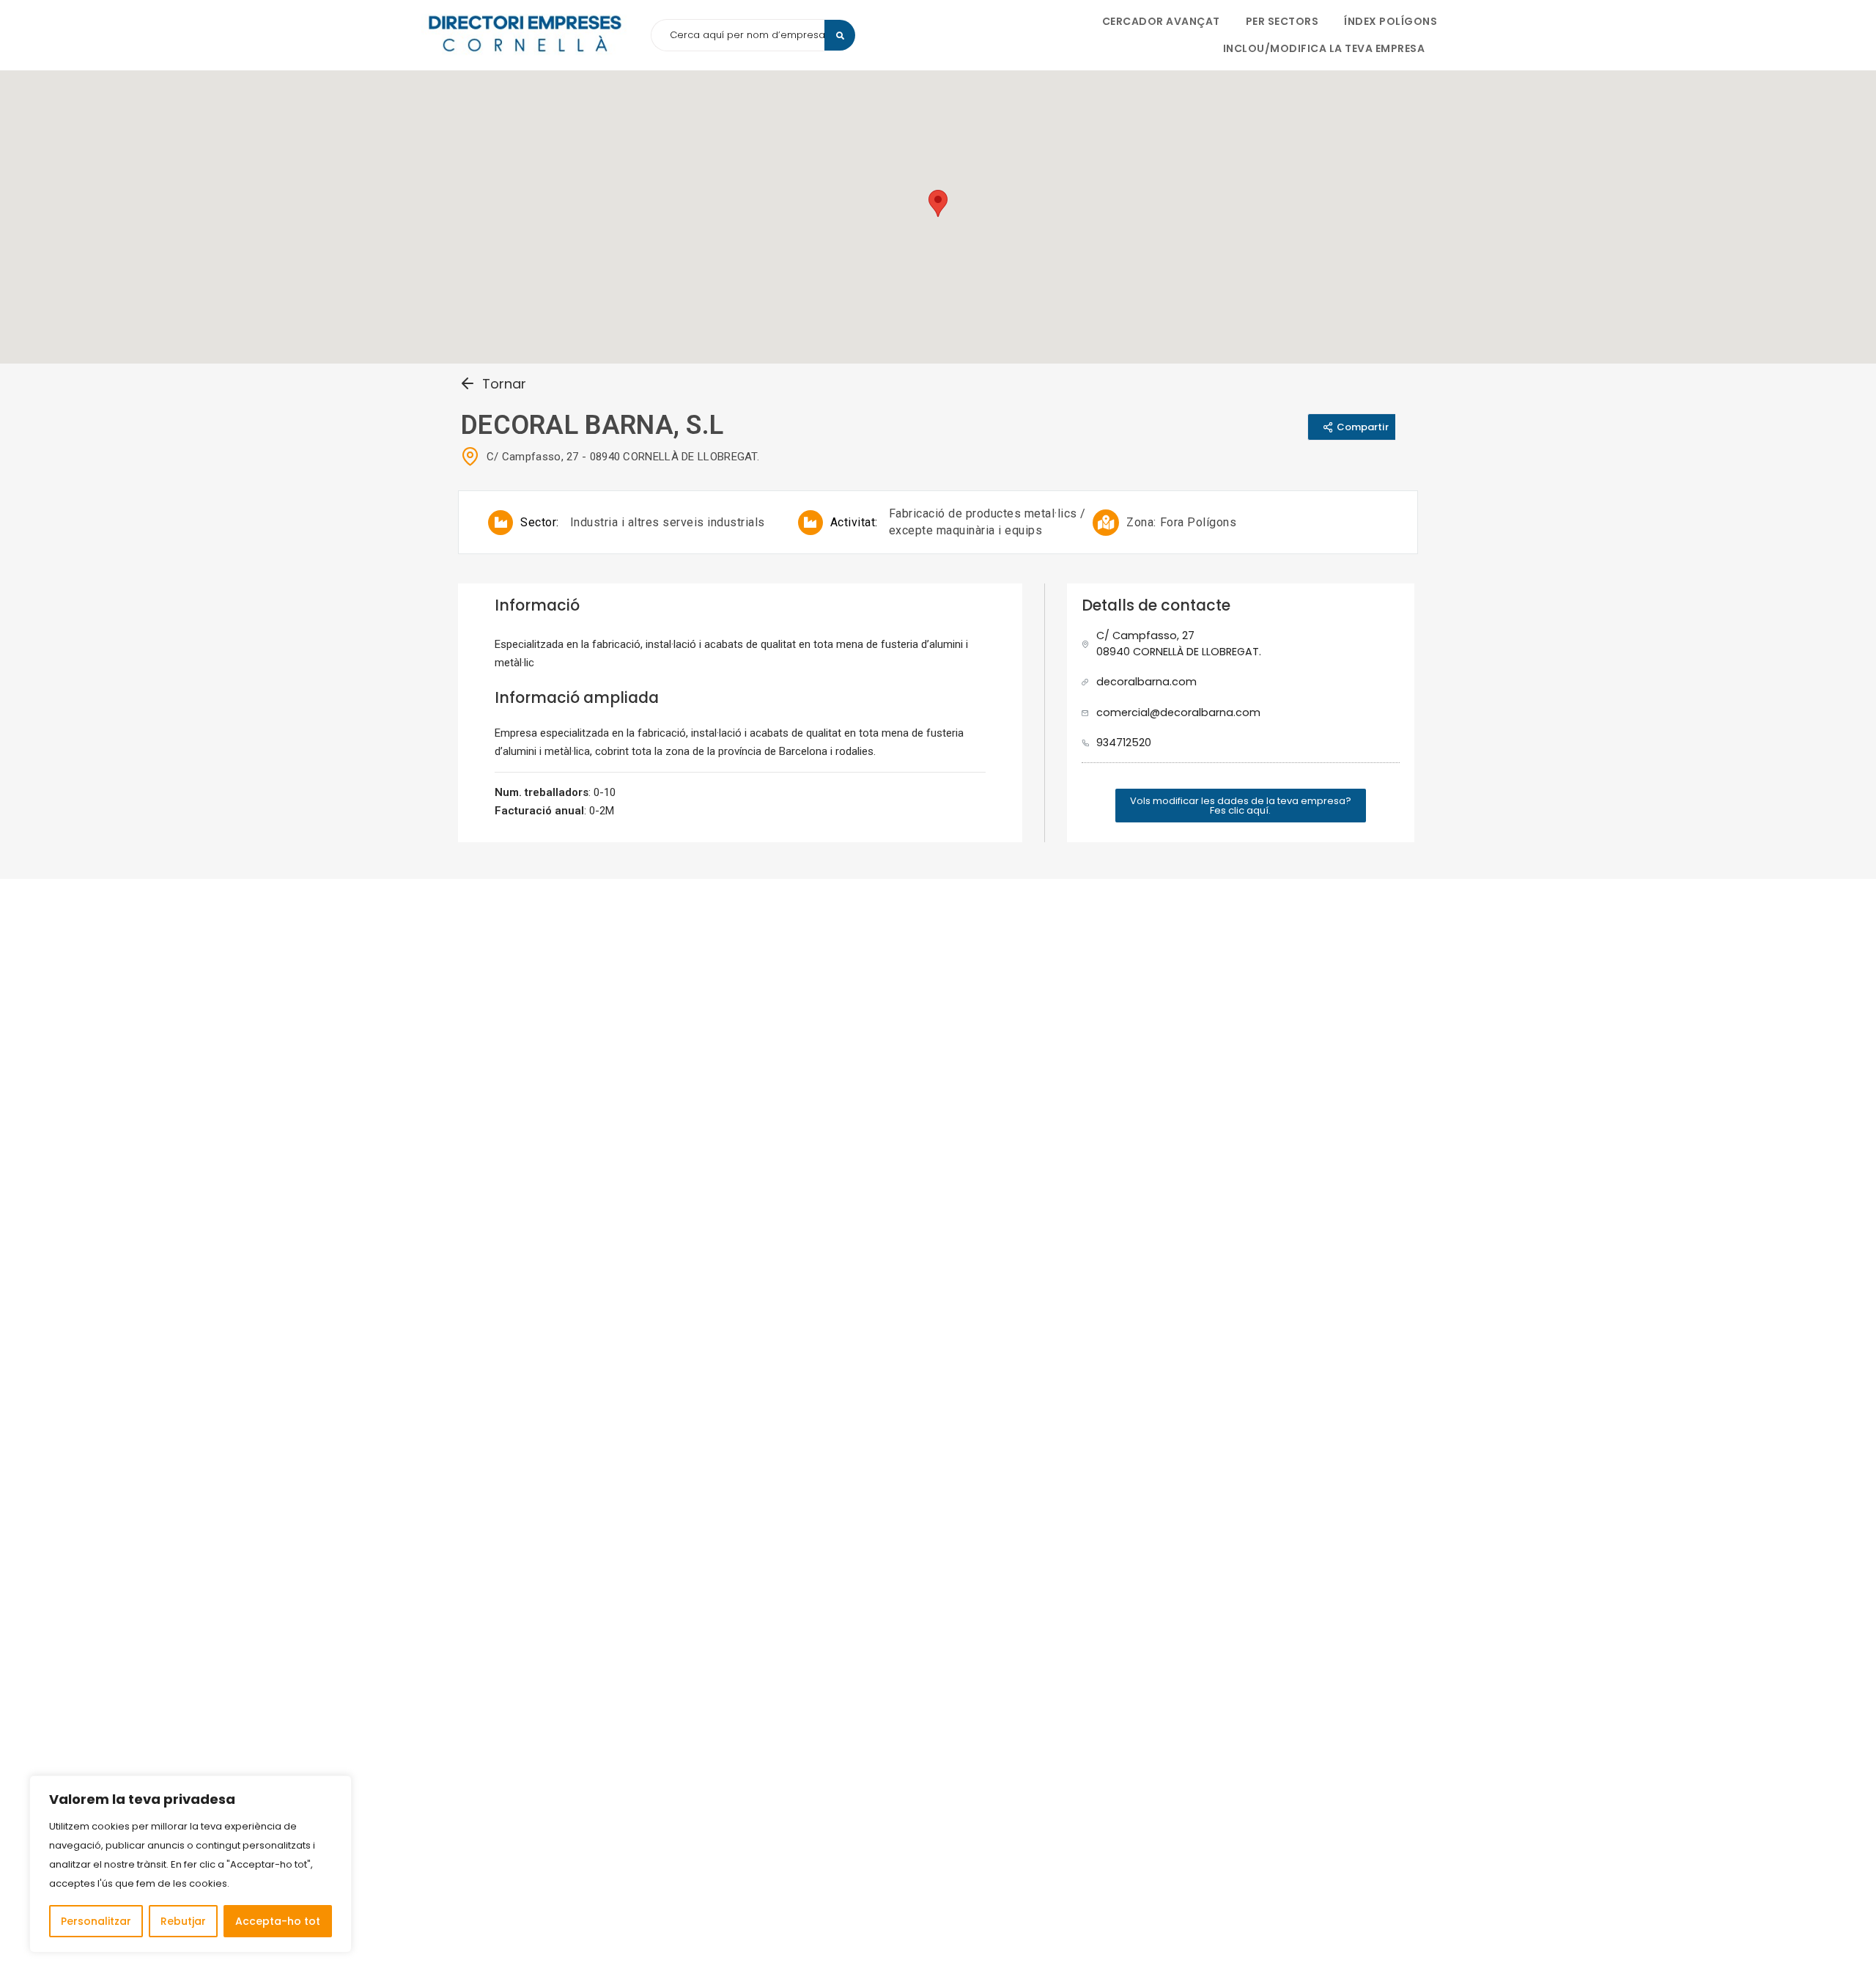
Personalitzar (96, 1921)
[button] (1241, 806)
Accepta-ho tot (278, 1921)
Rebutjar (183, 1921)
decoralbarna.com (1146, 682)
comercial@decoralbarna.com (1178, 712)
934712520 (1124, 743)
